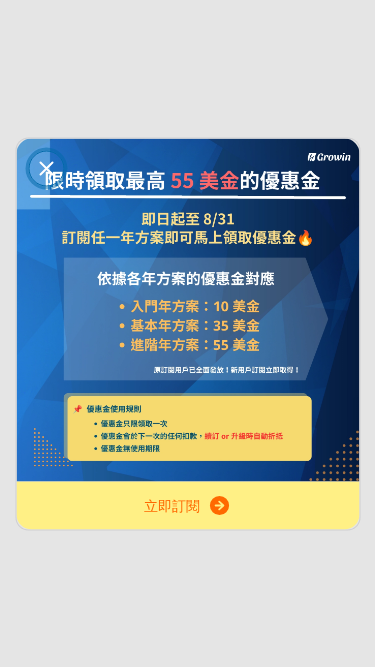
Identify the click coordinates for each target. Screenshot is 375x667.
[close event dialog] (46, 168)
